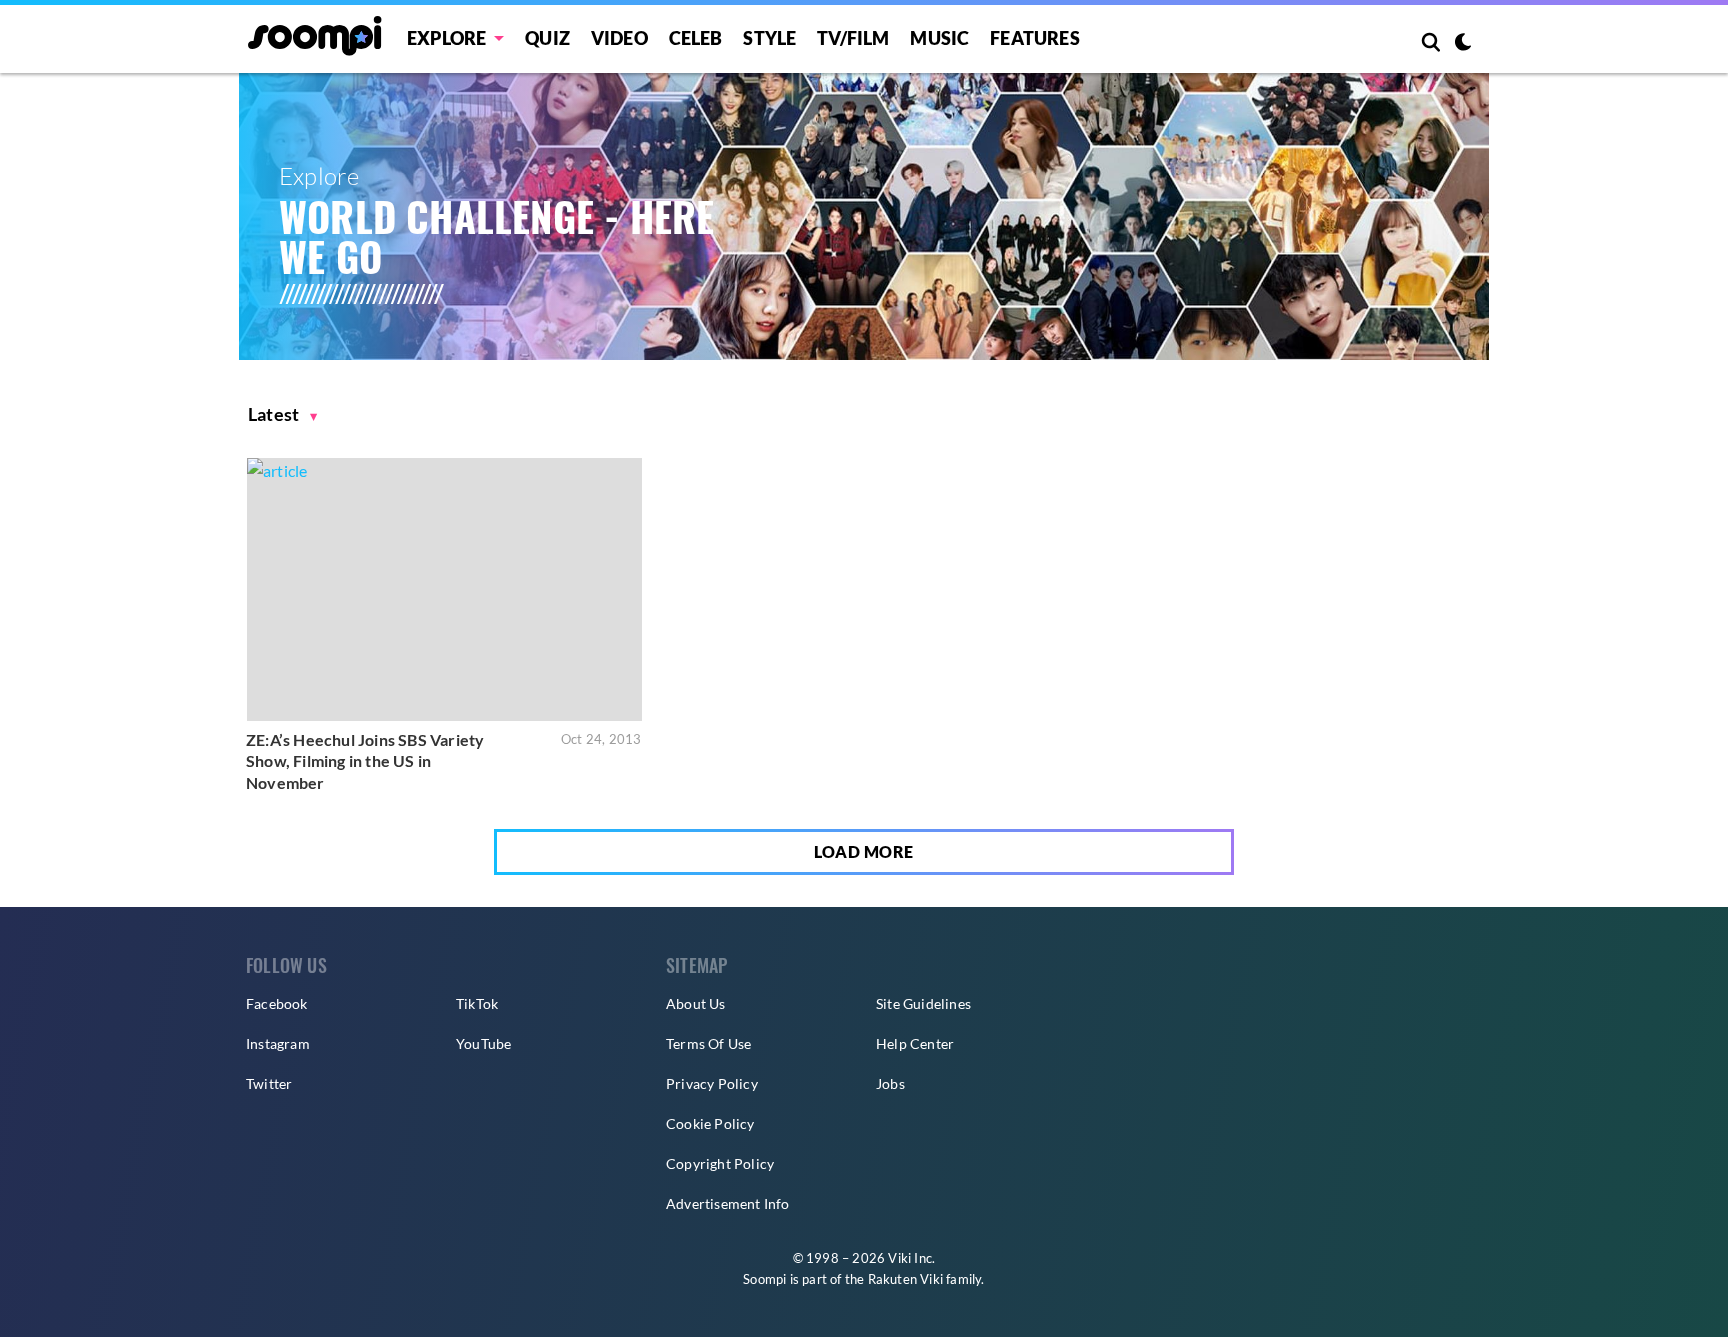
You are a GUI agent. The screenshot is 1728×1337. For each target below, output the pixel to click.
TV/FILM (853, 38)
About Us (696, 1003)
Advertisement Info (728, 1203)
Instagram (278, 1043)
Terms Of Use (708, 1043)
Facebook (277, 1003)
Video (619, 38)
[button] (283, 414)
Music (939, 38)
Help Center (915, 1043)
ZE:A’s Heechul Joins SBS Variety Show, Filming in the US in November (365, 761)
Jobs (890, 1083)
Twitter (269, 1083)
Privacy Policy (712, 1083)
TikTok (477, 1003)
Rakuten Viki (905, 1279)
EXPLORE (446, 38)
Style (769, 38)
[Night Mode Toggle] (1463, 44)
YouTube (483, 1043)
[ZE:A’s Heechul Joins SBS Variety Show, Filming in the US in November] (444, 589)
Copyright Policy (720, 1163)
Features (1035, 38)
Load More (864, 851)
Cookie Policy (710, 1123)
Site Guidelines (923, 1003)
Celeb (696, 38)
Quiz (547, 38)
